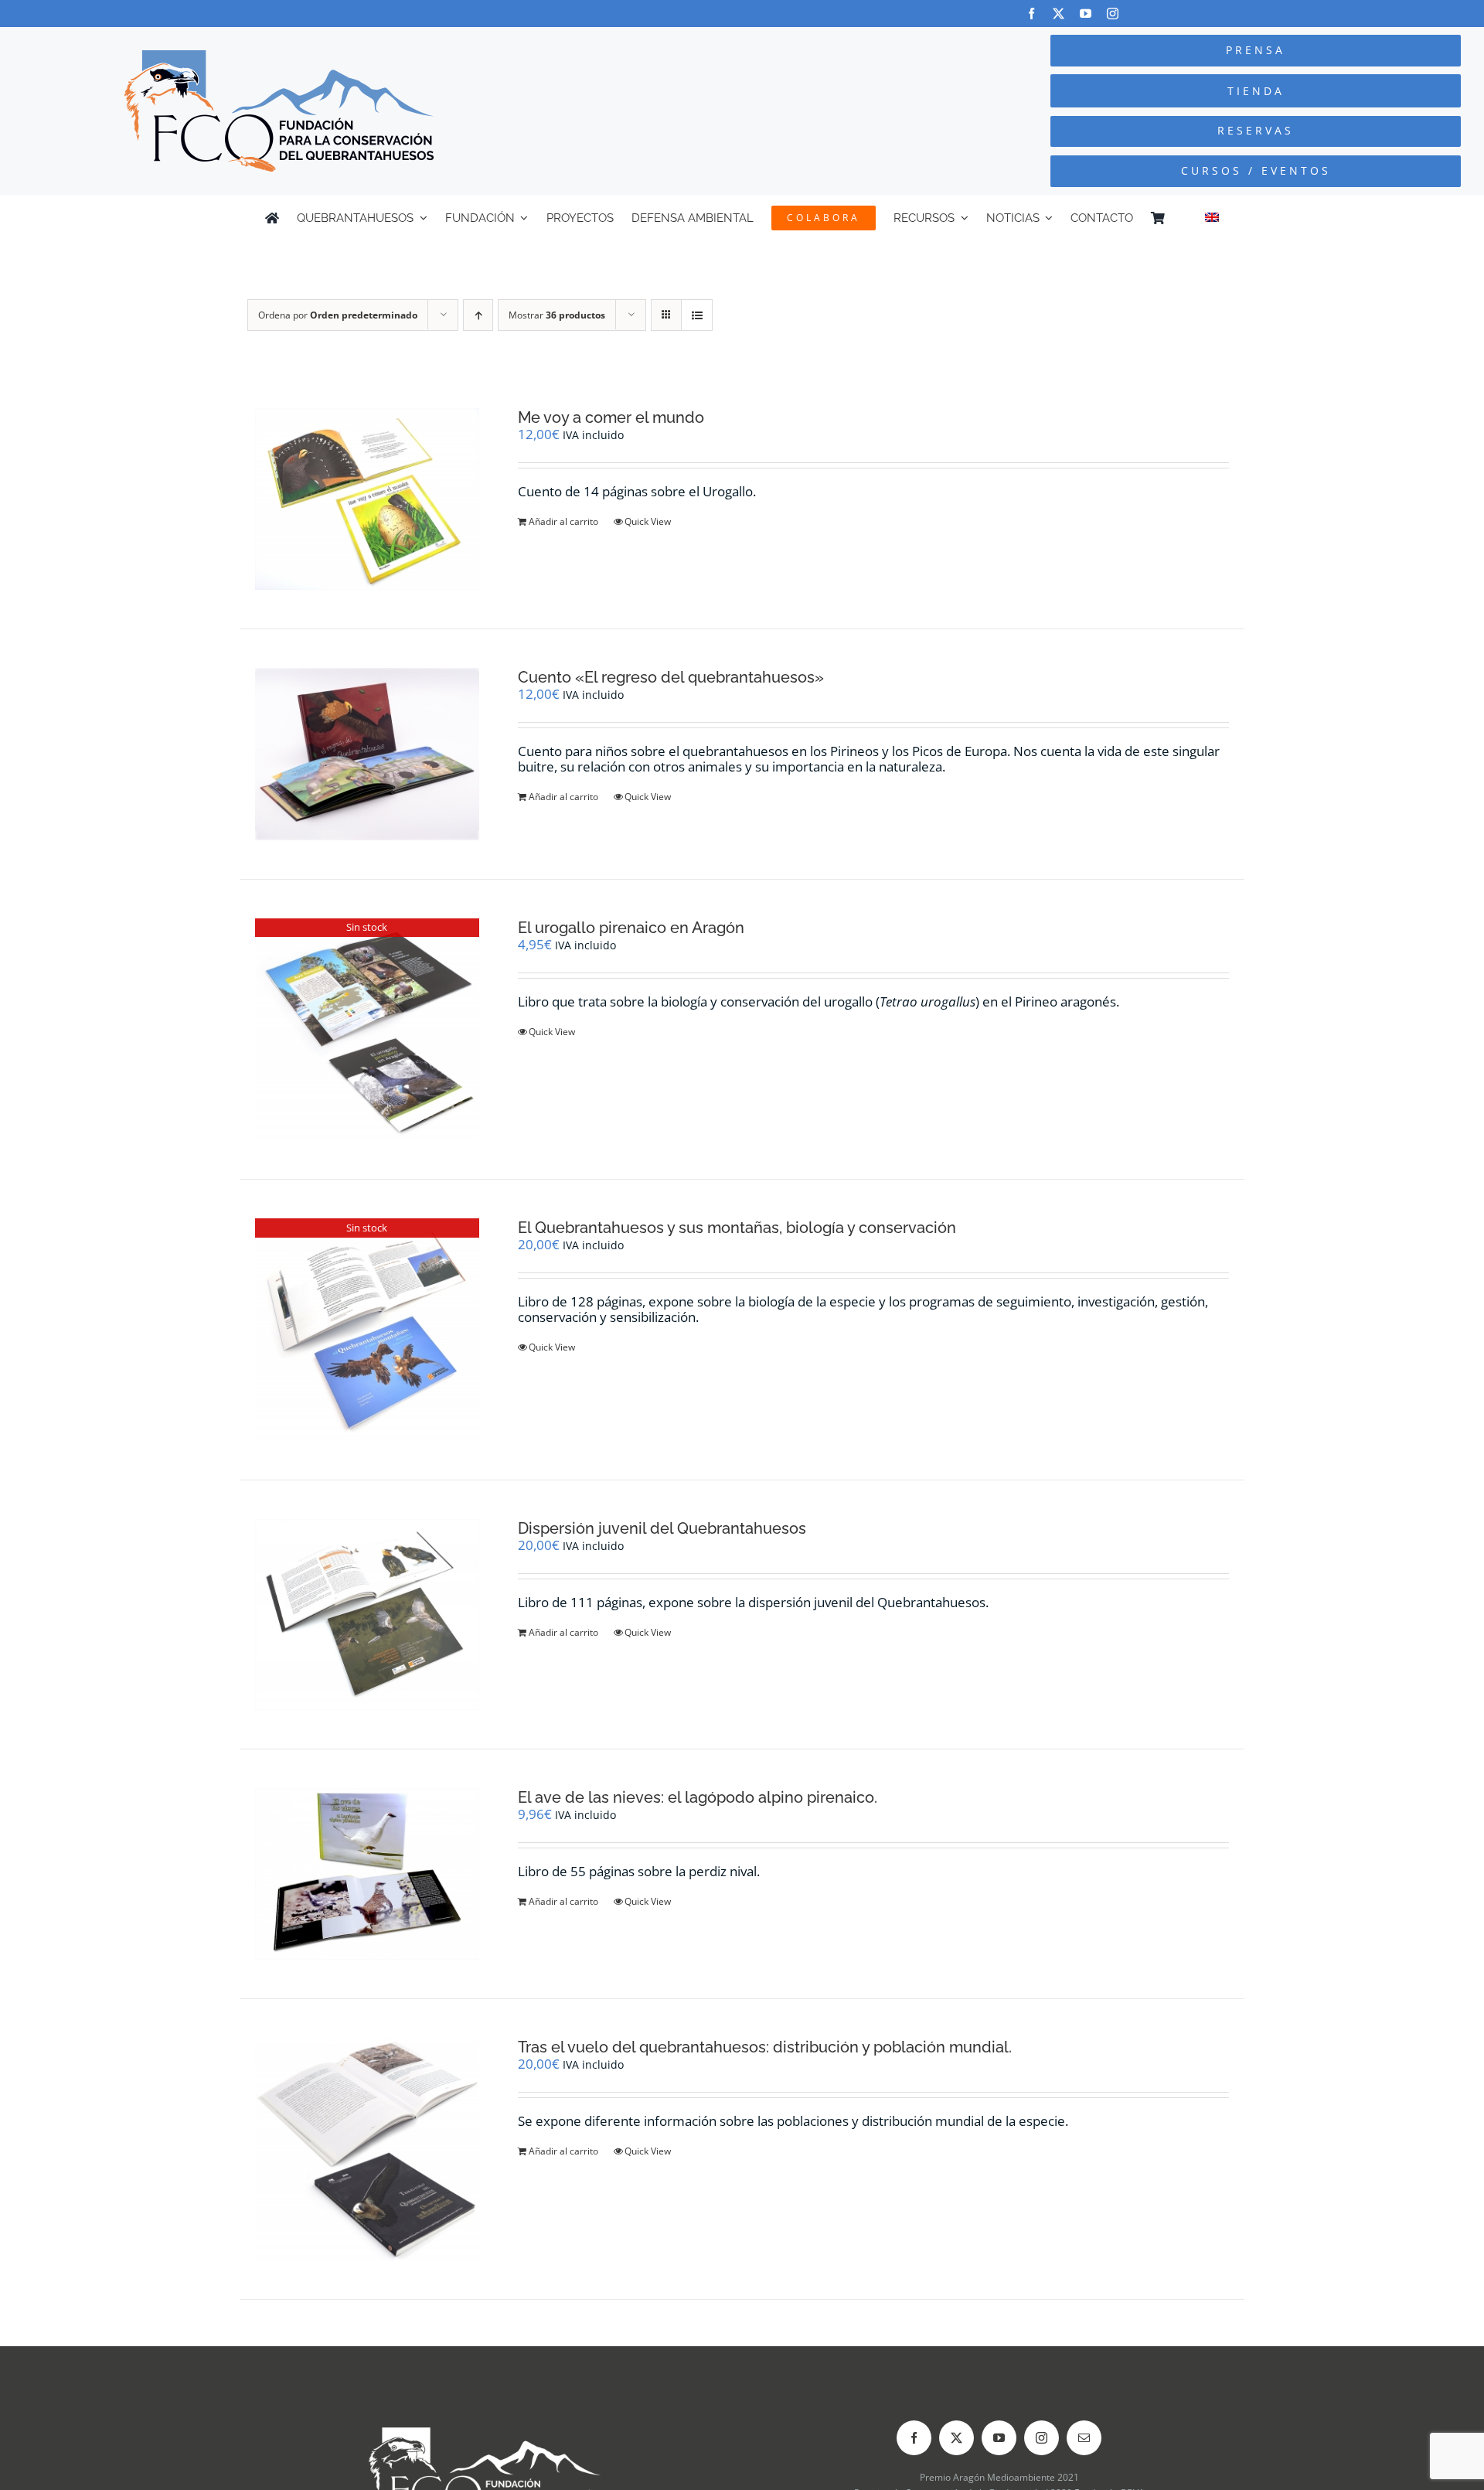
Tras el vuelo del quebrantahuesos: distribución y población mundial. (765, 2047)
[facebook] (1031, 14)
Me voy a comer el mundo (611, 417)
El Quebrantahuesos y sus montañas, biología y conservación (737, 1228)
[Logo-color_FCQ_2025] (279, 57)
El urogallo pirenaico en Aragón (631, 928)
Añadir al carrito (563, 521)
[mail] (1084, 2438)
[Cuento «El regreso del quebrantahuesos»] (367, 754)
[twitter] (1059, 14)
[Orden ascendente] (478, 315)
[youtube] (1086, 14)
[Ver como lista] (697, 315)
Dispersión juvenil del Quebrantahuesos (662, 1528)
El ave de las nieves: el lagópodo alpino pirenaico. (698, 1797)
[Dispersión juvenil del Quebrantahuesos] (367, 1614)
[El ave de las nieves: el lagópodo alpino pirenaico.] (367, 1874)
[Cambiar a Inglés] (1212, 218)
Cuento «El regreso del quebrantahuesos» (671, 677)
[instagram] (1113, 14)
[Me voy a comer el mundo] (367, 499)
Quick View (648, 521)
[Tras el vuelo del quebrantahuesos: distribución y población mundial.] (367, 2149)
